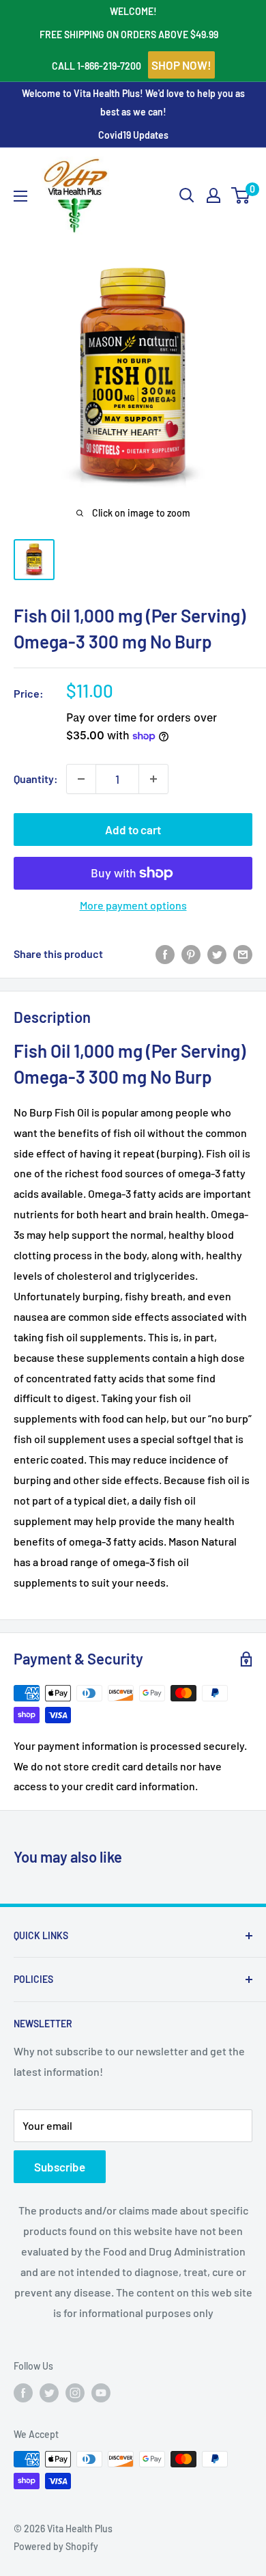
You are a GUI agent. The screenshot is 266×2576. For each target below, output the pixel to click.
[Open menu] (20, 196)
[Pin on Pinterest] (191, 954)
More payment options (133, 905)
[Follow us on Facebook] (23, 2392)
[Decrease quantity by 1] (81, 779)
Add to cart (133, 830)
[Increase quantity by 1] (153, 779)
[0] (241, 195)
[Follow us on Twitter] (49, 2392)
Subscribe (60, 2167)
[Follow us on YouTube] (101, 2392)
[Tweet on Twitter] (217, 954)
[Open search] (187, 195)
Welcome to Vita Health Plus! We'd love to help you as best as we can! (133, 102)
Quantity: (36, 779)
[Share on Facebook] (165, 954)
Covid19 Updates (133, 135)
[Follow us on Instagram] (75, 2392)
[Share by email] (243, 954)
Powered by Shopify (56, 2546)
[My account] (213, 195)
